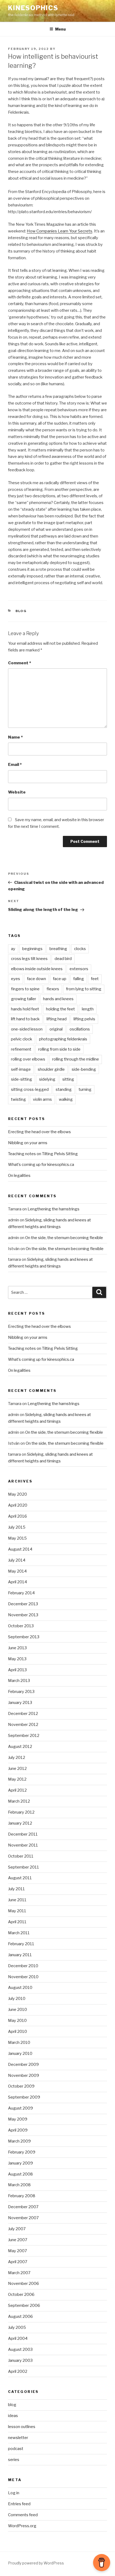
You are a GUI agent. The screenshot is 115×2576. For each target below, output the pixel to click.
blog (21, 611)
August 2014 (20, 1549)
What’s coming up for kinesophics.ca (41, 1165)
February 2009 (22, 2152)
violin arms (42, 1099)
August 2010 (20, 1988)
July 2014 (17, 1560)
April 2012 (17, 1790)
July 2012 (17, 1758)
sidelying (47, 1079)
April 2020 (18, 1505)
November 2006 (24, 2284)
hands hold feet (25, 1009)
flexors (53, 989)
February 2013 (21, 1692)
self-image (21, 1069)
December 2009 (23, 2064)
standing (64, 1089)
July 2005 (17, 2327)
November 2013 (23, 1615)
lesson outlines (22, 2427)
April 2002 (18, 2371)
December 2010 (23, 1966)
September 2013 (24, 1637)
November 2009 (24, 2075)
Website (17, 792)
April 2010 (18, 2032)
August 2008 (20, 2174)
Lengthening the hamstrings (53, 1209)
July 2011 (16, 1889)
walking (66, 1099)
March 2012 (19, 1801)
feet (95, 979)
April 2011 (17, 1922)
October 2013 (21, 1626)
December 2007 (23, 2207)
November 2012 (23, 1725)
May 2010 (17, 2021)
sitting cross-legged (30, 1089)
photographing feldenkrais (63, 1039)
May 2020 (18, 1494)
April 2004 (18, 2338)
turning (85, 1089)
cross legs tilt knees (29, 959)
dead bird (63, 959)
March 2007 (19, 2273)
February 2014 (21, 1593)
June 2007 (18, 2240)
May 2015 (17, 1538)
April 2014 (18, 1582)
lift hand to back (25, 1019)
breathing (58, 949)
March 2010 (19, 2043)
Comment (20, 663)
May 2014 (17, 1571)
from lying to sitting (84, 989)
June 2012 (17, 1769)
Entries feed (19, 2504)
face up (60, 979)
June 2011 (17, 1900)
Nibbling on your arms (28, 1143)
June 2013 (17, 1648)
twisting (18, 1099)
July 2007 (17, 2229)
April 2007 (18, 2262)
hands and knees (58, 999)
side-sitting (22, 1079)
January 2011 (20, 1955)
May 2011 (17, 1911)
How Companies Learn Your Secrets (60, 231)
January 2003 (20, 2360)
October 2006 (21, 2295)
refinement (21, 1049)
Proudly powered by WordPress (36, 2563)
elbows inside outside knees (37, 969)
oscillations (80, 1029)
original (56, 1029)
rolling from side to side (59, 1049)
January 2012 (20, 1823)
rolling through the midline (76, 1059)
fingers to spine (25, 989)
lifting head (57, 1019)
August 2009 (20, 2108)
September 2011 (24, 1867)
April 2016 (18, 1516)
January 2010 (20, 2054)
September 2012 (24, 1736)
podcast (16, 2449)
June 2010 (18, 2010)
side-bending (84, 1069)
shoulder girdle (51, 1069)
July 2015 (17, 1527)
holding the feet (60, 1009)
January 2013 (20, 1703)
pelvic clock (22, 1039)
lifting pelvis (84, 1019)
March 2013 (19, 1681)
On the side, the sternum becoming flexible (64, 1238)
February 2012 (21, 1812)
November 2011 (23, 1845)
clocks (80, 949)
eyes (16, 979)
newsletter (18, 2438)
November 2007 (23, 2218)
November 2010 (23, 1977)
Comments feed (23, 2515)
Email (15, 765)
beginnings (32, 949)
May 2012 (17, 1779)
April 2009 (18, 2130)
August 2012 (20, 1747)
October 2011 (21, 1856)
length (88, 1009)
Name (15, 737)
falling (79, 979)
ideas (13, 2416)
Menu (60, 29)
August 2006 (20, 2316)
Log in (14, 2493)
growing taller (24, 999)
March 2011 (19, 1933)
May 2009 (18, 2119)
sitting (68, 1079)
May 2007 (18, 2251)
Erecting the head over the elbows (39, 1132)
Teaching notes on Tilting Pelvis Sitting (43, 1154)
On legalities (19, 1176)
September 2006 (24, 2306)
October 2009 (21, 2086)
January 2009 (20, 2163)
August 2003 (20, 2349)
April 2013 (17, 1670)
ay (13, 949)
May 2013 (17, 1659)
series (14, 2460)
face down (37, 979)
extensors (79, 969)
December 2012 (23, 1714)
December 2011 (23, 1834)
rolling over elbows (28, 1059)
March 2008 (19, 2185)
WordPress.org (22, 2526)
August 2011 (20, 1878)
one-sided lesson (27, 1029)
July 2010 (17, 1999)
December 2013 (23, 1604)
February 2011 (21, 1944)
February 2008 (22, 2196)
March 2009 (19, 2141)
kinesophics (33, 8)
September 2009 (24, 2097)
